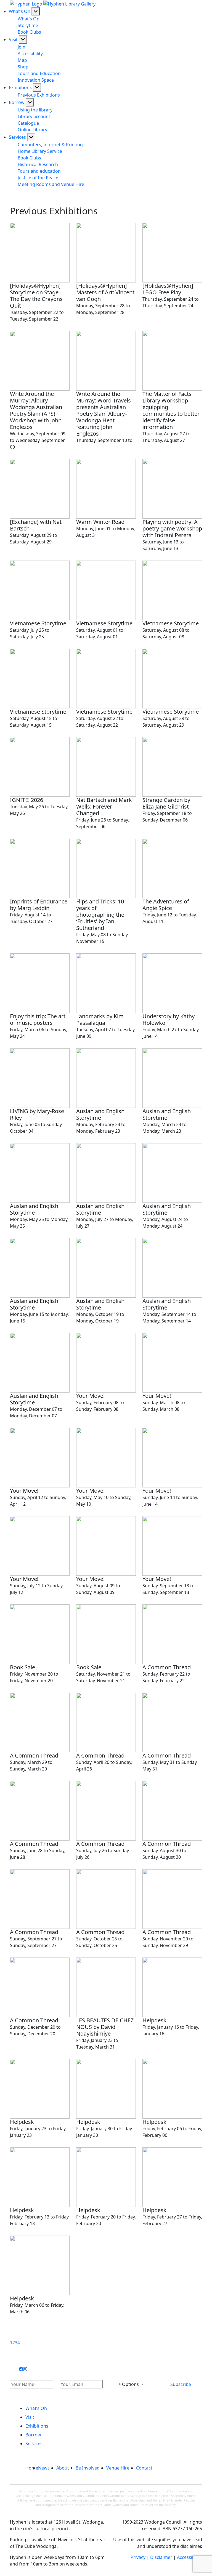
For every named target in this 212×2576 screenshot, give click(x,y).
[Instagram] (25, 2369)
